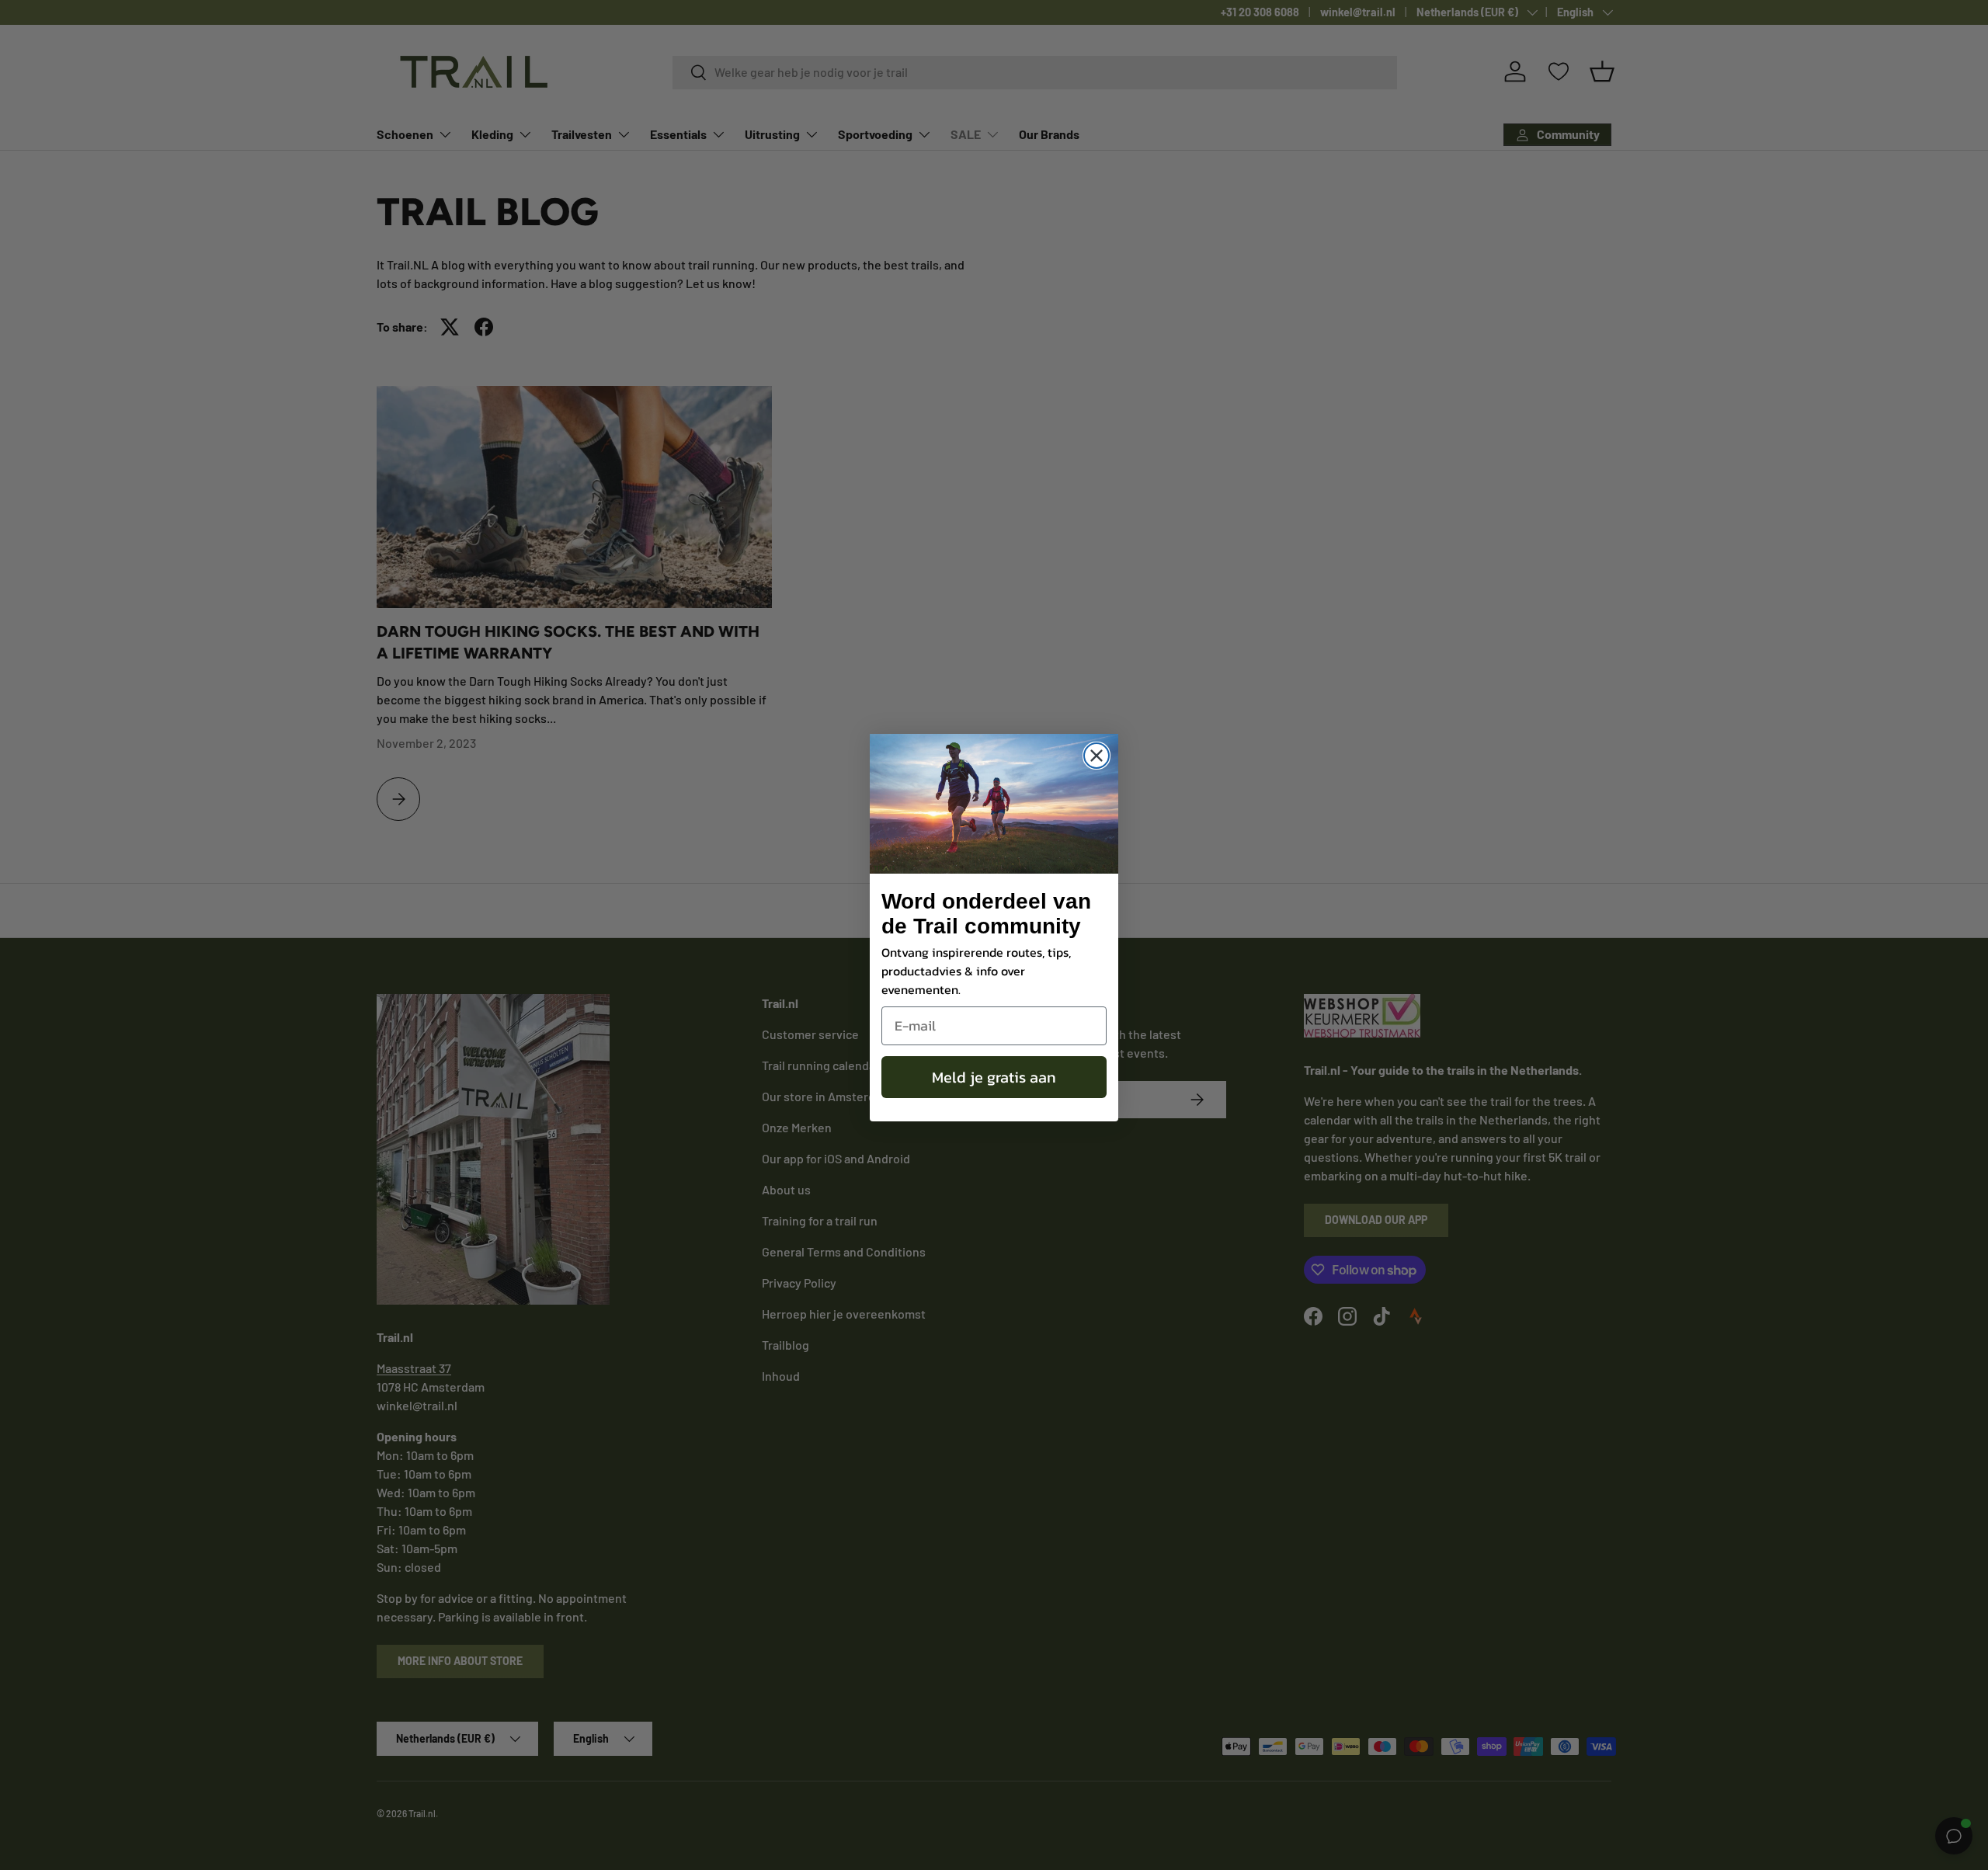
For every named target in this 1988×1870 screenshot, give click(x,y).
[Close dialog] (1097, 756)
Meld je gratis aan (994, 1077)
